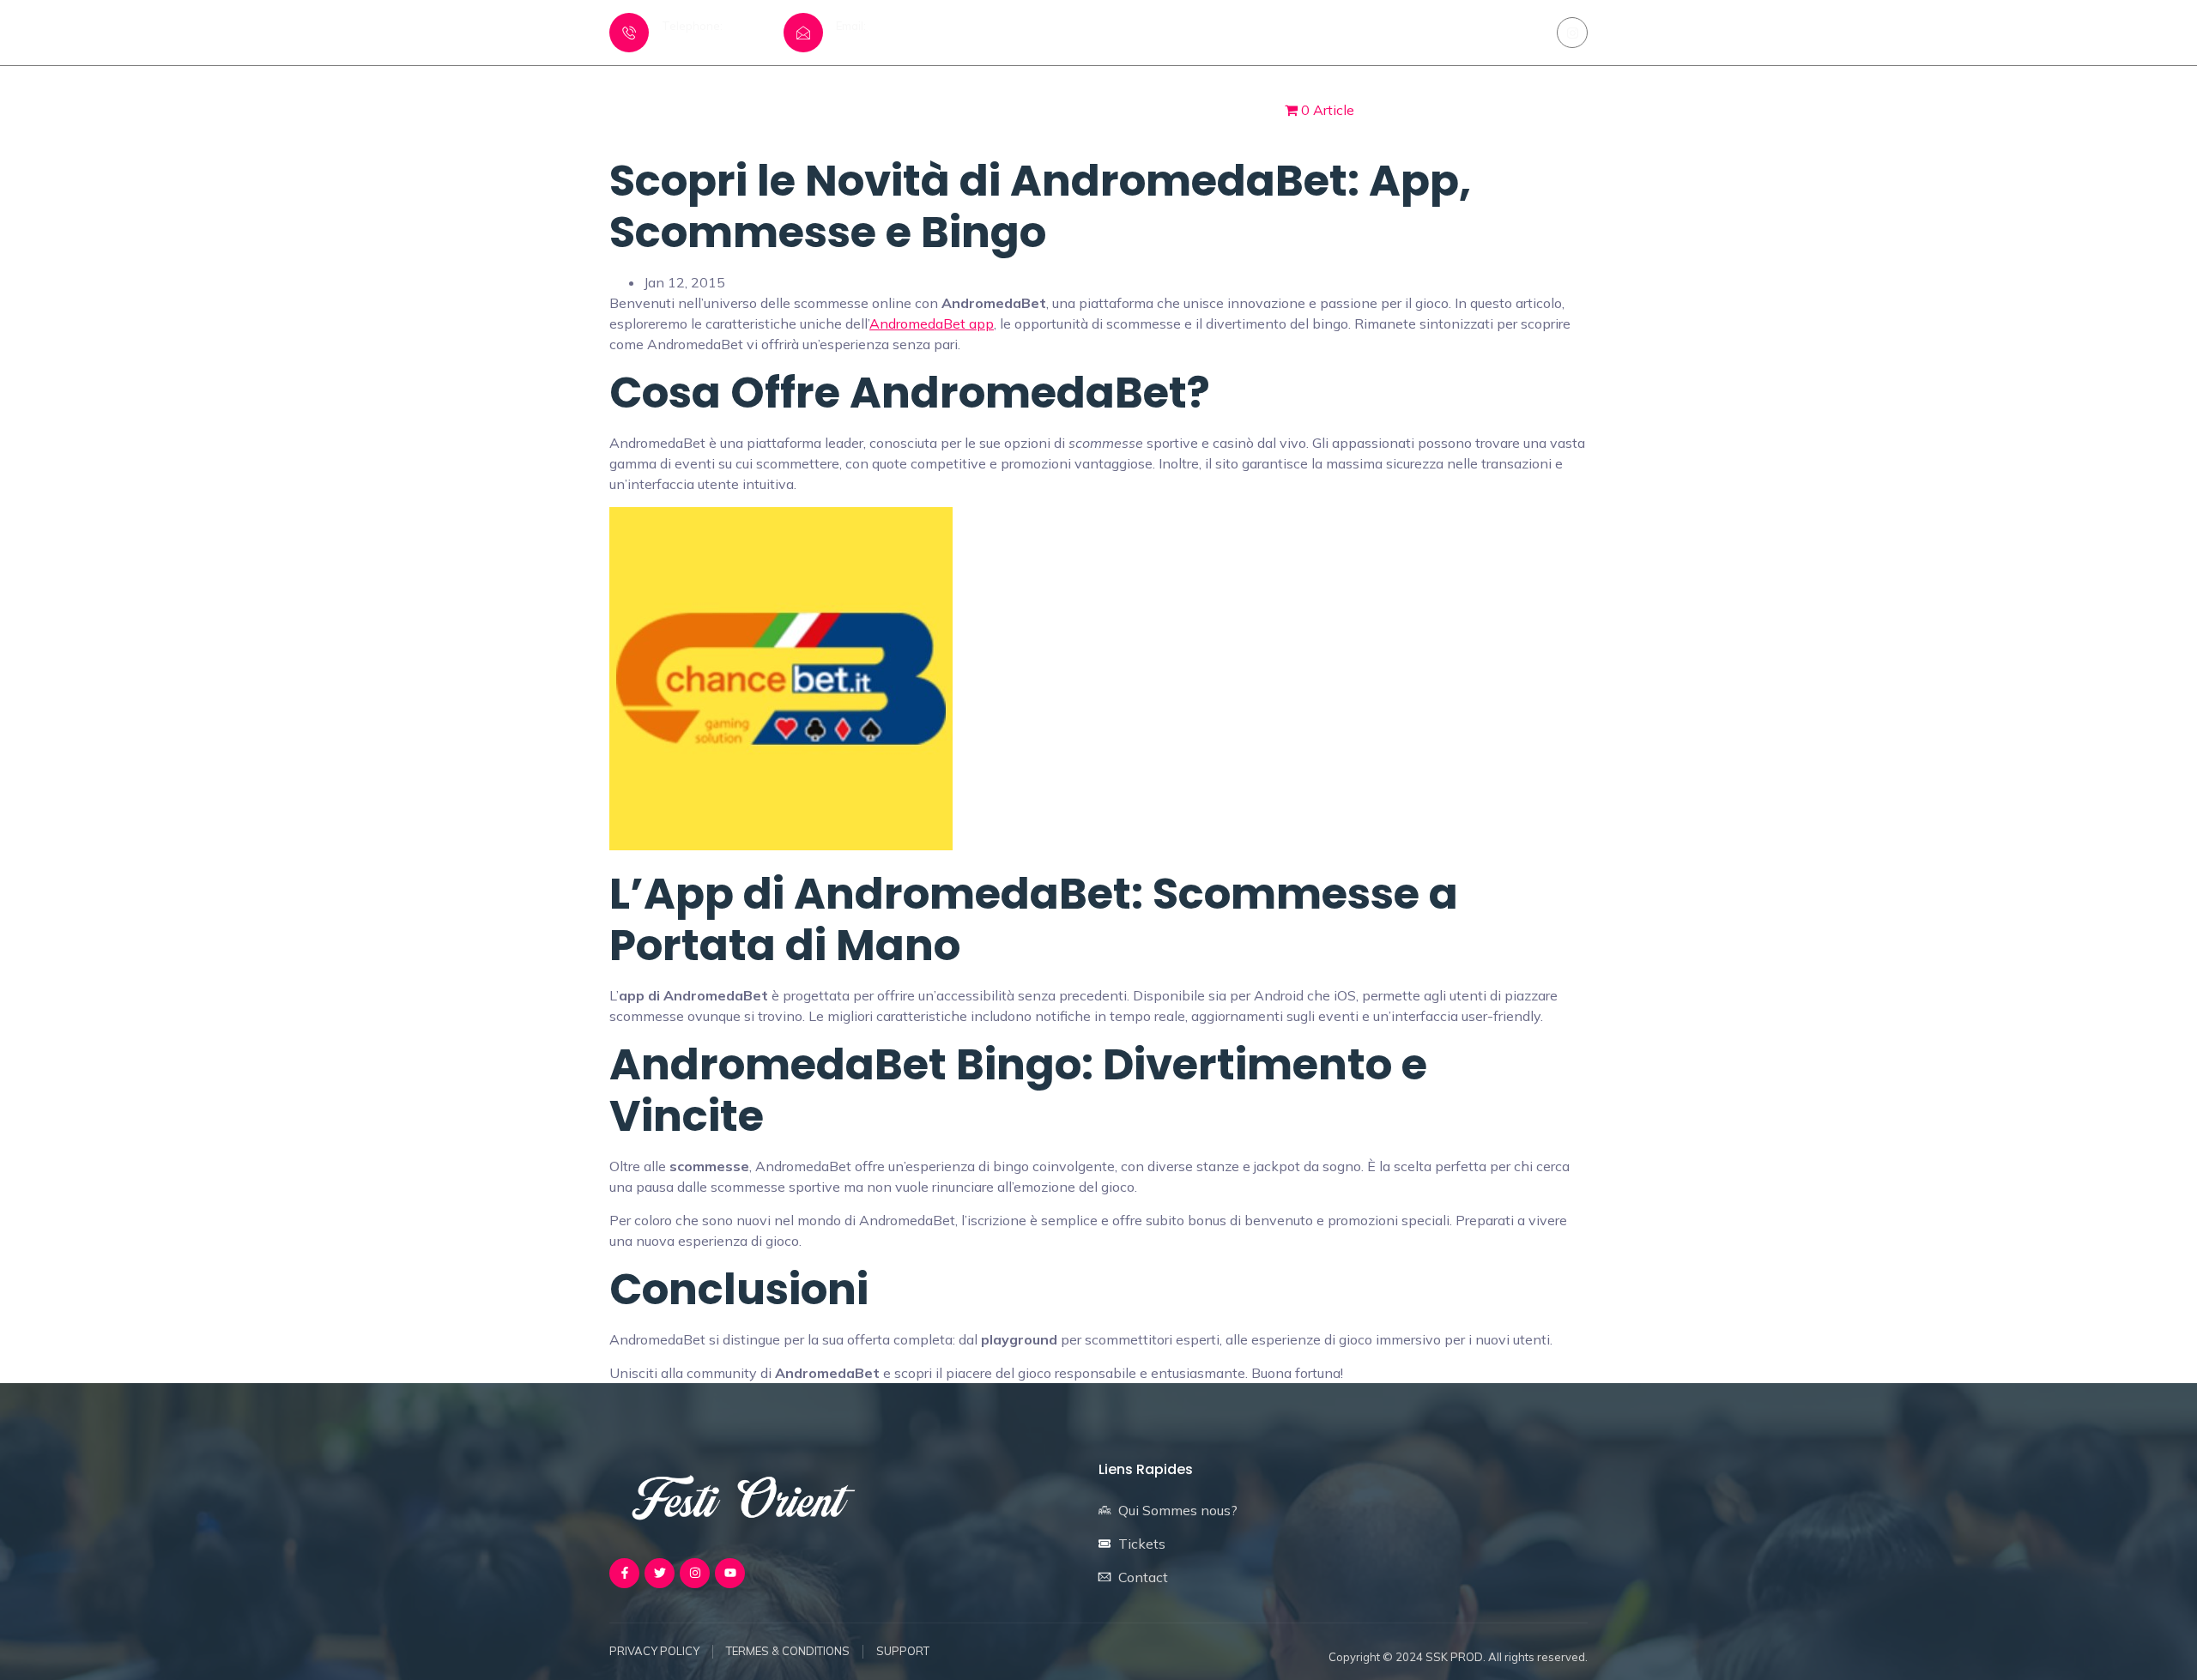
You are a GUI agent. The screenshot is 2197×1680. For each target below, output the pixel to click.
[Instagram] (1572, 33)
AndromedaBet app (932, 323)
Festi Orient (1000, 109)
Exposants (1108, 109)
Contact (1205, 109)
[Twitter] (660, 1573)
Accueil (904, 109)
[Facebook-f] (624, 1573)
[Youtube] (730, 1573)
